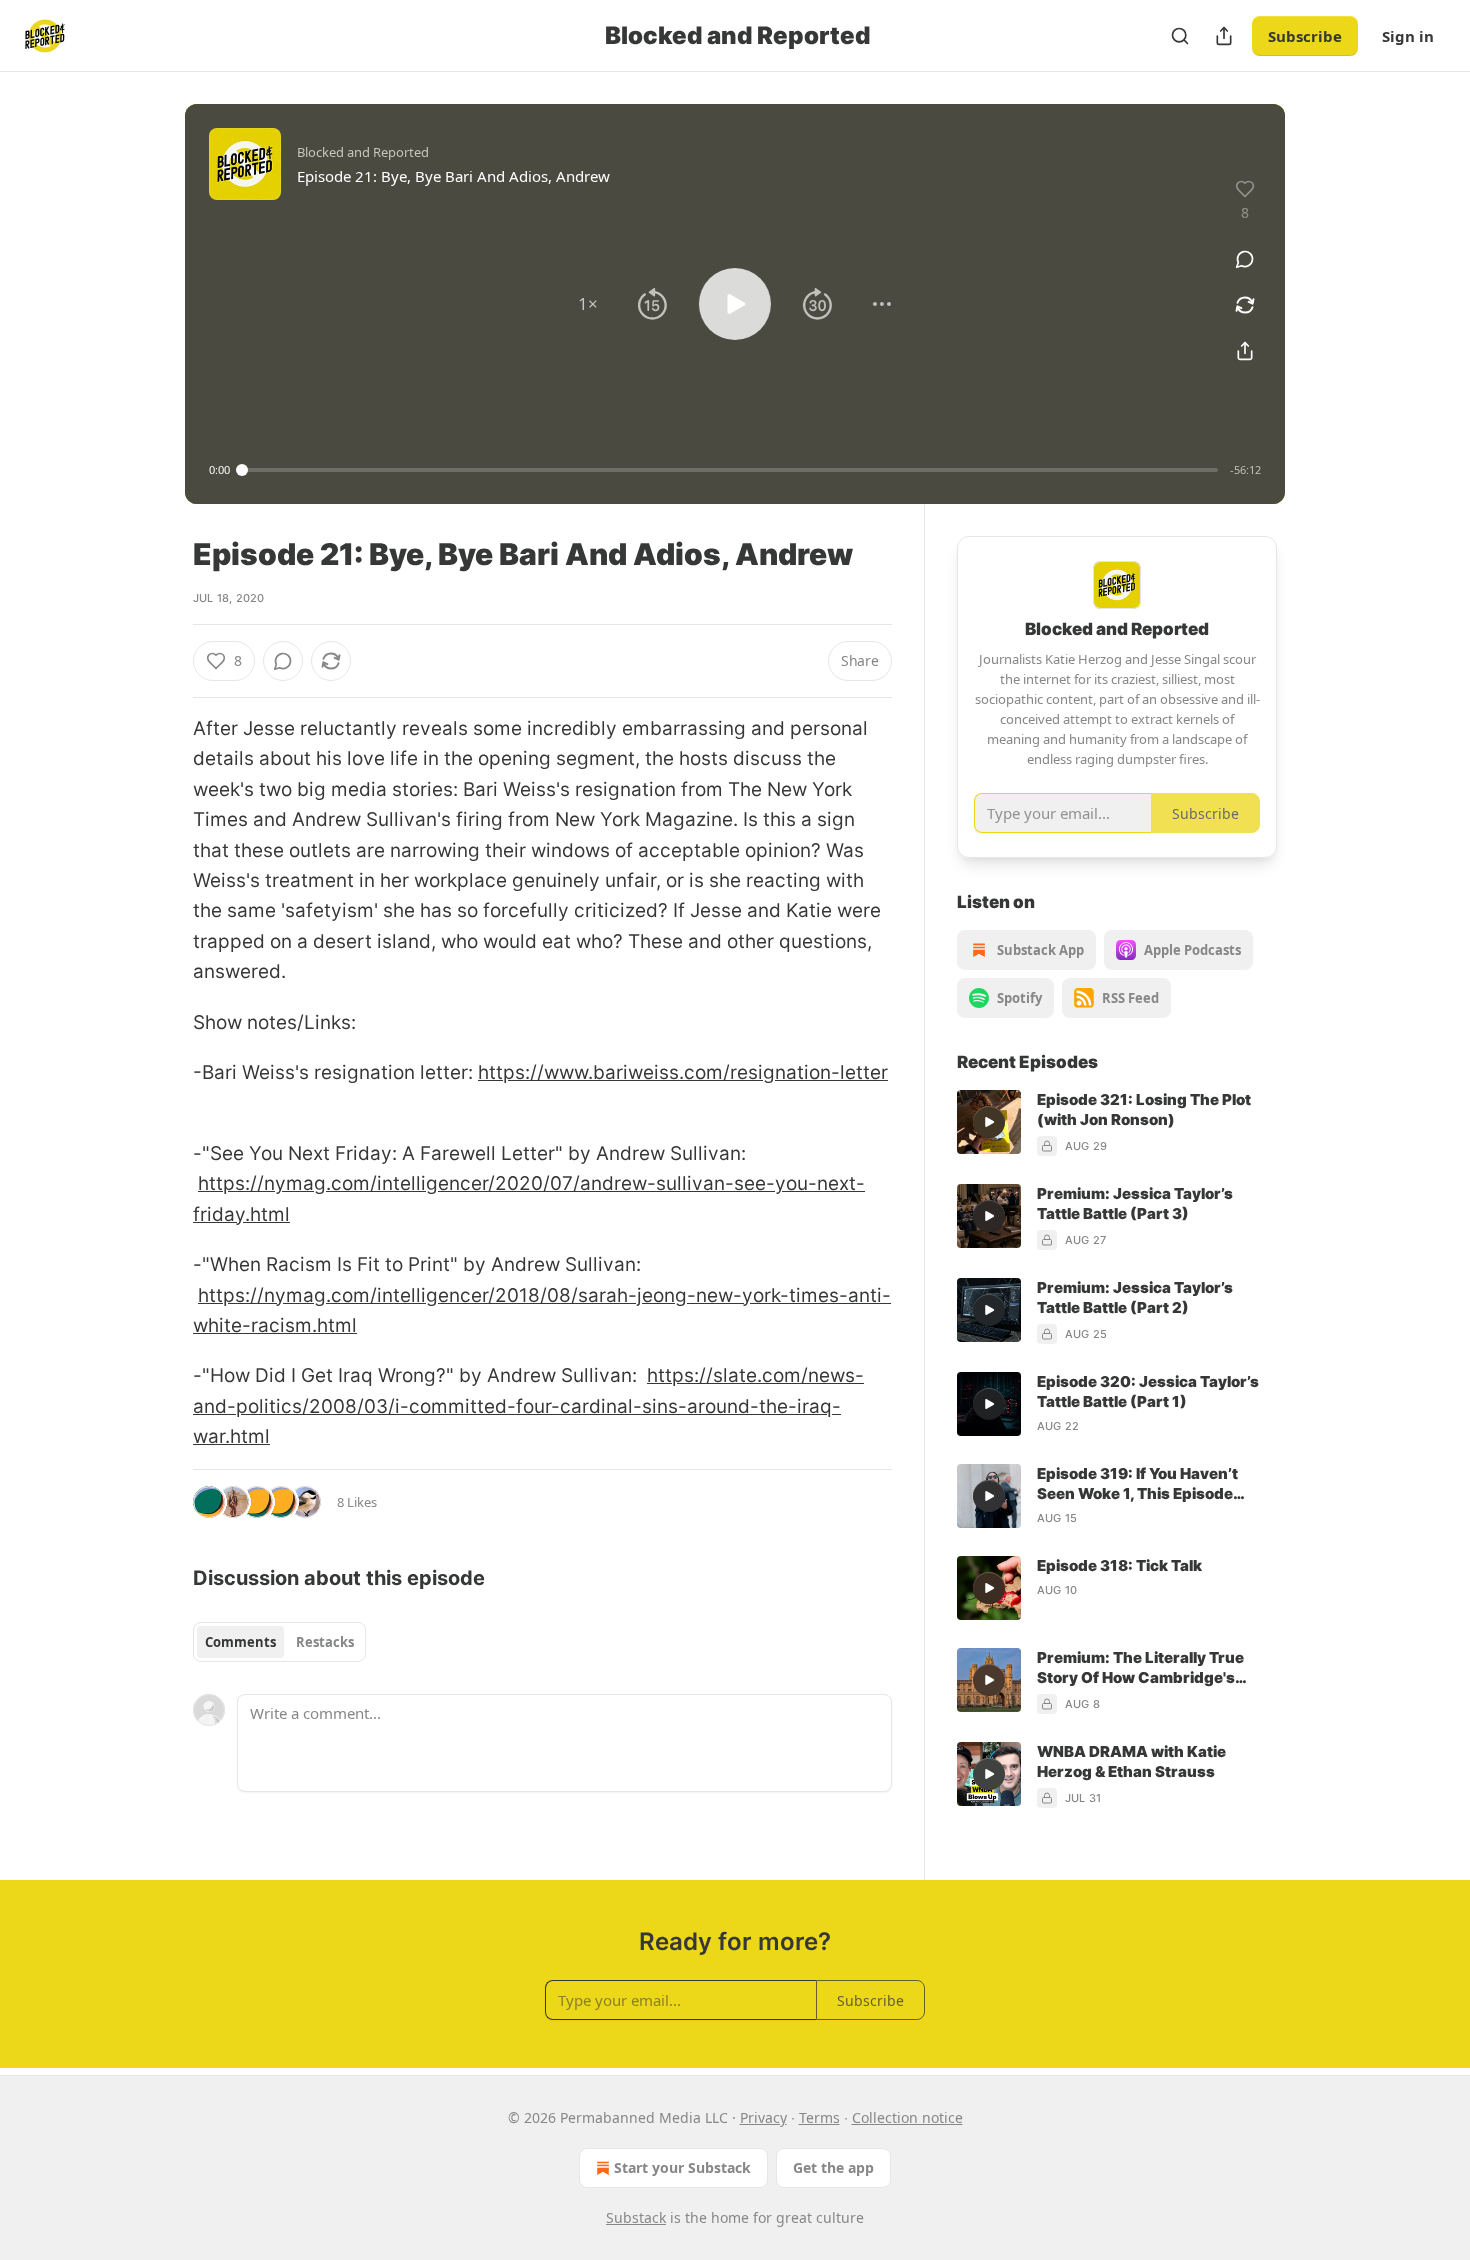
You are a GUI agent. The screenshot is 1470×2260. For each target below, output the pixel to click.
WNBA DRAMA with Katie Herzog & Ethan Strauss (1131, 1761)
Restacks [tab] (325, 1642)
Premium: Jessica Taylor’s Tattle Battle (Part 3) (1135, 1203)
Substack (636, 2217)
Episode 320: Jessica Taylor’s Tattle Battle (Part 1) (1148, 1391)
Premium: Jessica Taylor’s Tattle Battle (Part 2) (1135, 1297)
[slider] (730, 470)
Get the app (833, 2167)
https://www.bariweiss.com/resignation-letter (683, 1072)
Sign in (1408, 36)
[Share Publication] (1224, 36)
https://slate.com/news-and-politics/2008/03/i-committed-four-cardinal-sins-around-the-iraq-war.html (528, 1406)
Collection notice (907, 2117)
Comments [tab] (240, 1642)
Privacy (763, 2117)
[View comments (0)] (1245, 259)
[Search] (1180, 36)
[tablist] (279, 1642)
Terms (819, 2117)
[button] (588, 304)
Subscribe (1305, 36)
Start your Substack (682, 2167)
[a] (989, 1122)
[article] (1117, 1123)
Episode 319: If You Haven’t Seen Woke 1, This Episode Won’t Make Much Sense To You (1155, 1484)
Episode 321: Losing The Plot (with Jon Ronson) (1144, 1109)
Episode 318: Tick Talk (1119, 1565)
